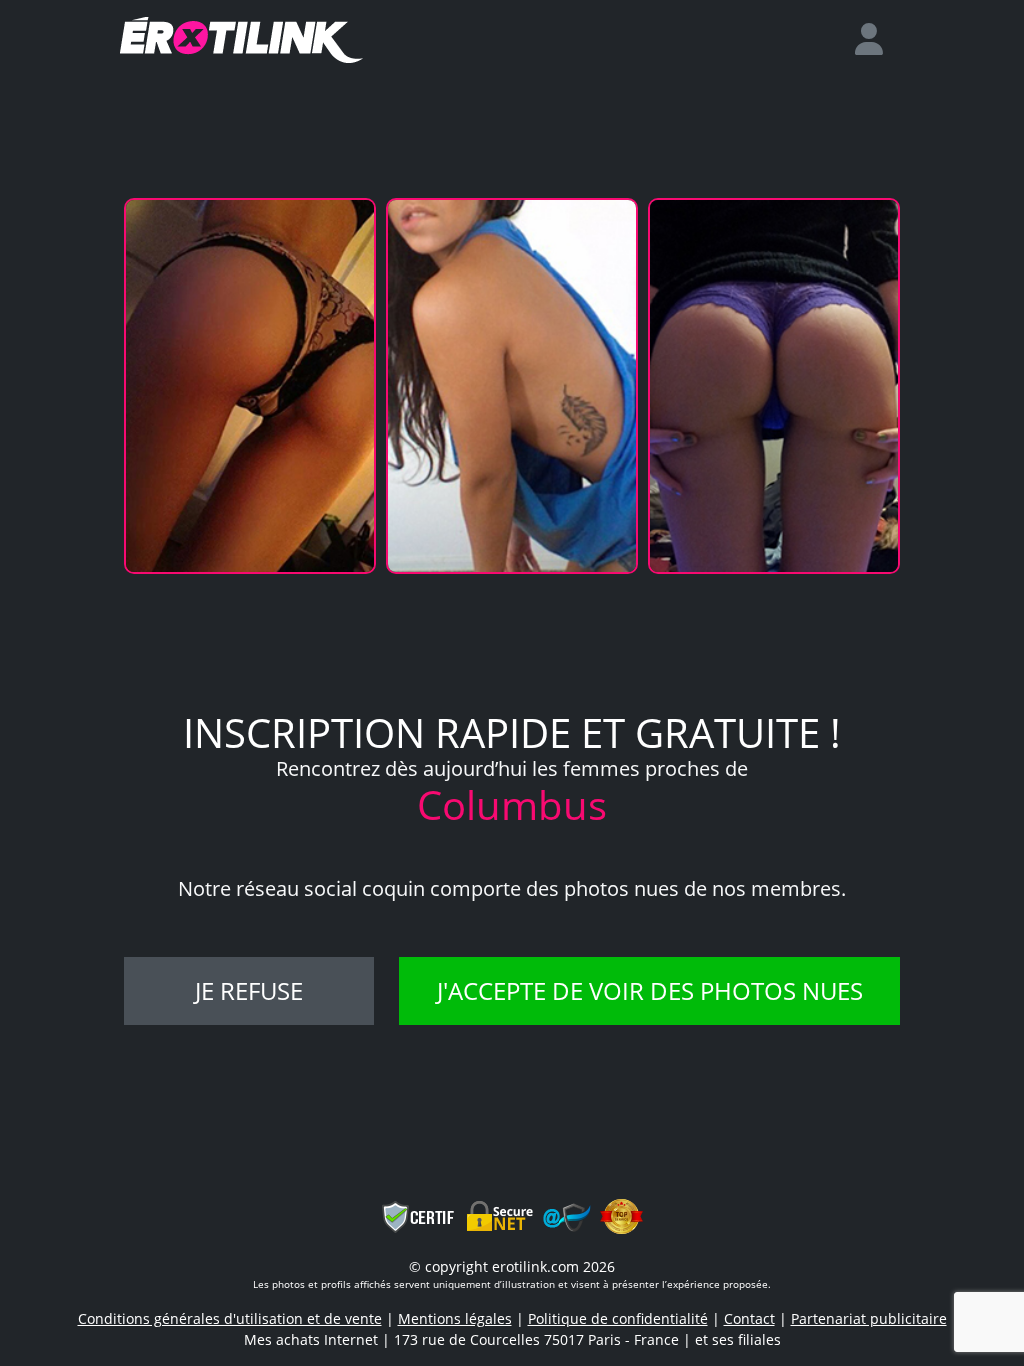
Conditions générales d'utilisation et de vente (230, 1318)
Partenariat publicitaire (869, 1318)
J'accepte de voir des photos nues (650, 990)
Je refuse (249, 990)
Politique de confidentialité (618, 1318)
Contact (749, 1318)
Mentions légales (455, 1318)
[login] (877, 40)
